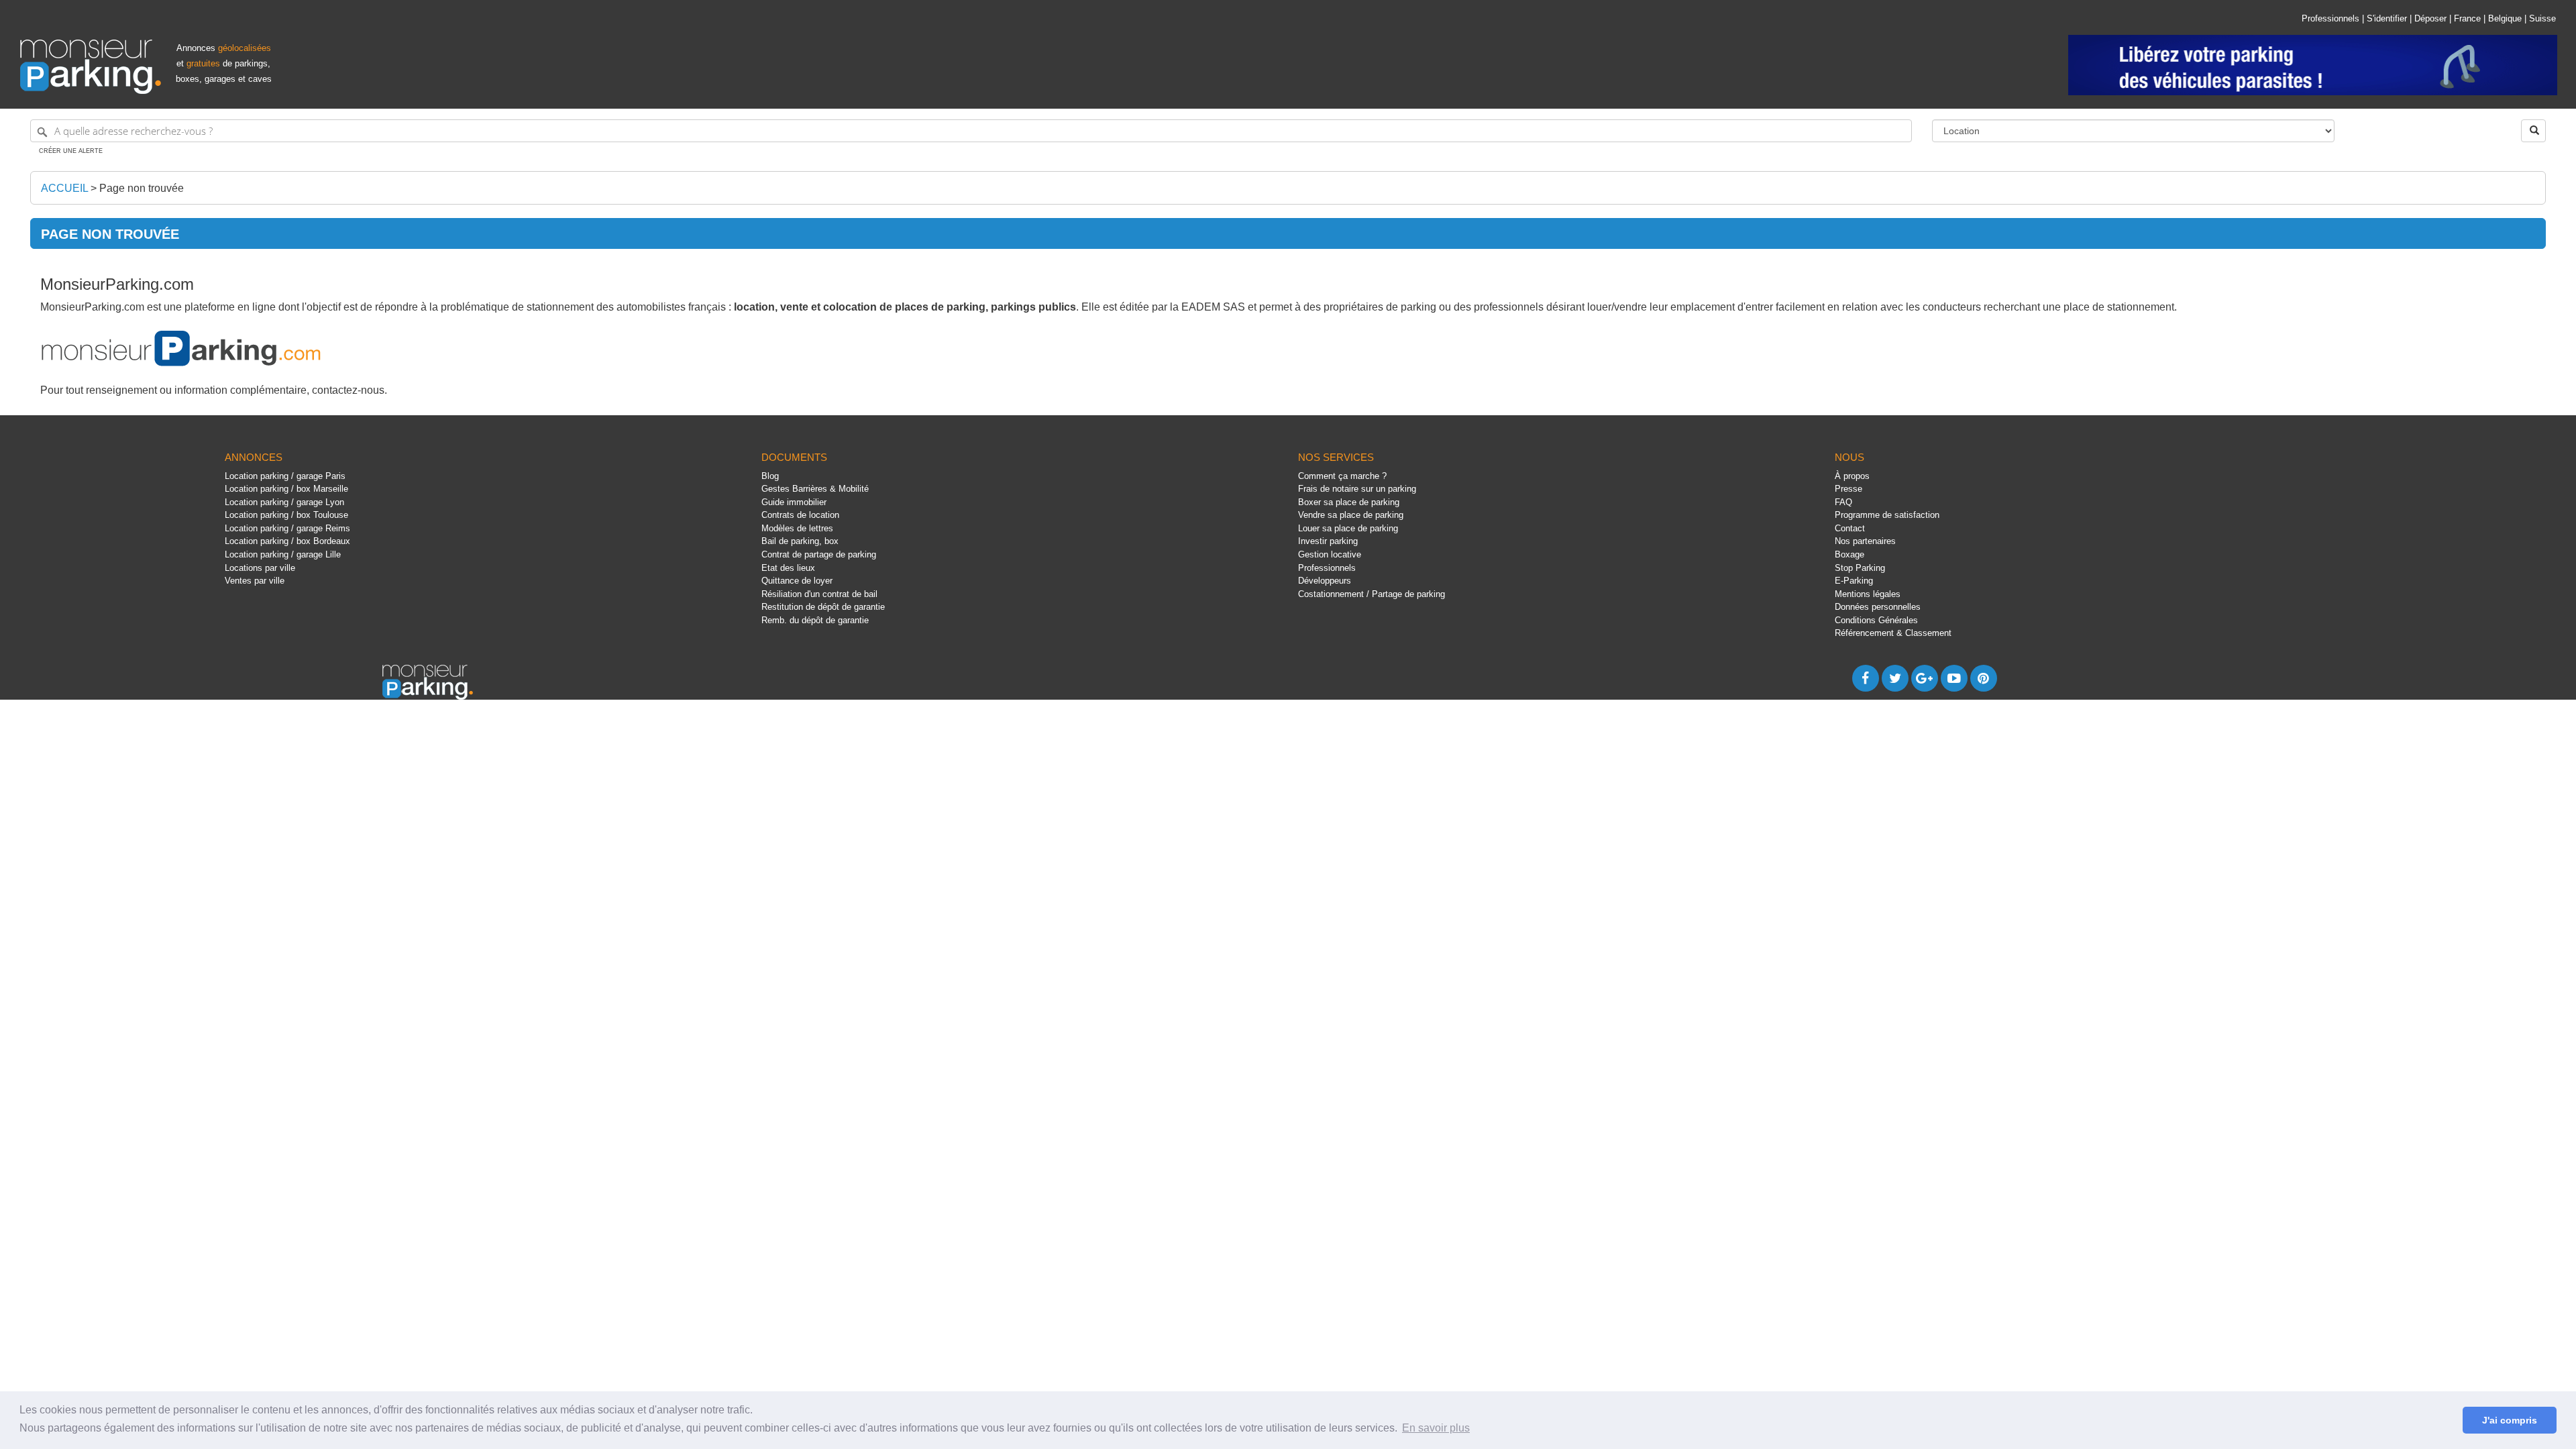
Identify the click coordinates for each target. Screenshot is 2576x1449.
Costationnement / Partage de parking (1372, 594)
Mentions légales (1868, 594)
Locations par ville (260, 568)
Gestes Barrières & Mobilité (815, 489)
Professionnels (2330, 18)
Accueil (64, 188)
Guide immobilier (794, 502)
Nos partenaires (1865, 541)
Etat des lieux (788, 568)
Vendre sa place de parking (1351, 515)
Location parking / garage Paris (285, 476)
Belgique (2505, 18)
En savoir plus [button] (1436, 1428)
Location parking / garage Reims (287, 528)
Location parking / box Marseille (286, 489)
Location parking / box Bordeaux (287, 541)
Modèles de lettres (797, 528)
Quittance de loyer (797, 581)
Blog (770, 476)
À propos (1852, 476)
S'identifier (2387, 18)
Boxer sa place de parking (1349, 502)
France (2467, 18)
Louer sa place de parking (1348, 528)
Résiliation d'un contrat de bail (819, 594)
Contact (1850, 528)
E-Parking (1854, 581)
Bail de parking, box (800, 541)
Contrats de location (800, 515)
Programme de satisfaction (1887, 515)
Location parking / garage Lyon (284, 502)
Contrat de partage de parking (819, 554)
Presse (1848, 489)
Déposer (2430, 18)
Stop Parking (1860, 568)
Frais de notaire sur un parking (1357, 489)
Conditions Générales (1876, 620)
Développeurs (1325, 581)
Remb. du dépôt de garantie (815, 620)
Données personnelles (1878, 607)
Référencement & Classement (1893, 633)
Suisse (2542, 18)
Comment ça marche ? (1342, 476)
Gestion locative (1330, 554)
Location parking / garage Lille (283, 554)
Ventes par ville (255, 581)
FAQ (1843, 502)
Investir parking (1328, 541)
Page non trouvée (142, 188)
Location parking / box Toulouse (286, 515)
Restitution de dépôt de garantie (823, 607)
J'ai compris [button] (2510, 1420)
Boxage (1849, 554)
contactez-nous (348, 390)
